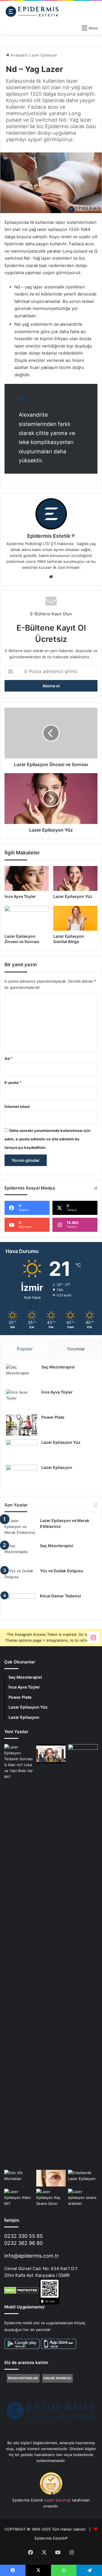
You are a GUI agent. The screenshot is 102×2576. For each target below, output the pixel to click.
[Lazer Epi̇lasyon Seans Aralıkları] (83, 2198)
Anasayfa (18, 55)
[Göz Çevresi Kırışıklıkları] (51, 2178)
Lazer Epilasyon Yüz (73, 896)
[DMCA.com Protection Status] (21, 2292)
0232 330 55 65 (24, 2236)
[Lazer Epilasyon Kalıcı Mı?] (19, 2198)
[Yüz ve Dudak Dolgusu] (20, 1579)
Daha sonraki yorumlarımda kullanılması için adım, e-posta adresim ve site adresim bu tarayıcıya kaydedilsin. (47, 1139)
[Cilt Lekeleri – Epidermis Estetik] (51, 1754)
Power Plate (53, 1417)
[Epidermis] (33, 11)
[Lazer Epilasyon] (22, 1475)
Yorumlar (76, 1349)
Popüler (25, 1349)
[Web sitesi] (51, 577)
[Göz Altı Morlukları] (19, 2178)
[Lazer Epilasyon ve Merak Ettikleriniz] (20, 1528)
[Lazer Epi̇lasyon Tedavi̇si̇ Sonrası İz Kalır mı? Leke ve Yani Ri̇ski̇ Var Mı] (19, 1956)
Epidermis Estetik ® (51, 536)
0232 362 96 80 (24, 2243)
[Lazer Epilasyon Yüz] (75, 878)
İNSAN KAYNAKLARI (23, 2378)
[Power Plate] (22, 1425)
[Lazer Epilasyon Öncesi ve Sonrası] (27, 918)
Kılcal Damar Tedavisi (60, 1596)
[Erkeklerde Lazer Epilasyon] (83, 2178)
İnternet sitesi (17, 1107)
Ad (8, 1059)
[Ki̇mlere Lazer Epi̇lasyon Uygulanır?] (83, 1752)
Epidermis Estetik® (51, 2538)
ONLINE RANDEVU (57, 2378)
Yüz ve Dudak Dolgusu (62, 1571)
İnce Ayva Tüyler (20, 896)
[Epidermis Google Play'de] (40, 2348)
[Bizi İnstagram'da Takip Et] (93, 1637)
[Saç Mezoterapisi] (22, 1375)
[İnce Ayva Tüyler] (27, 878)
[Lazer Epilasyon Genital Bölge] (75, 918)
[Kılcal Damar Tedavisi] (20, 1604)
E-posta (13, 1083)
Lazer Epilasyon (43, 55)
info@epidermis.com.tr (32, 2256)
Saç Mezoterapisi (58, 1367)
